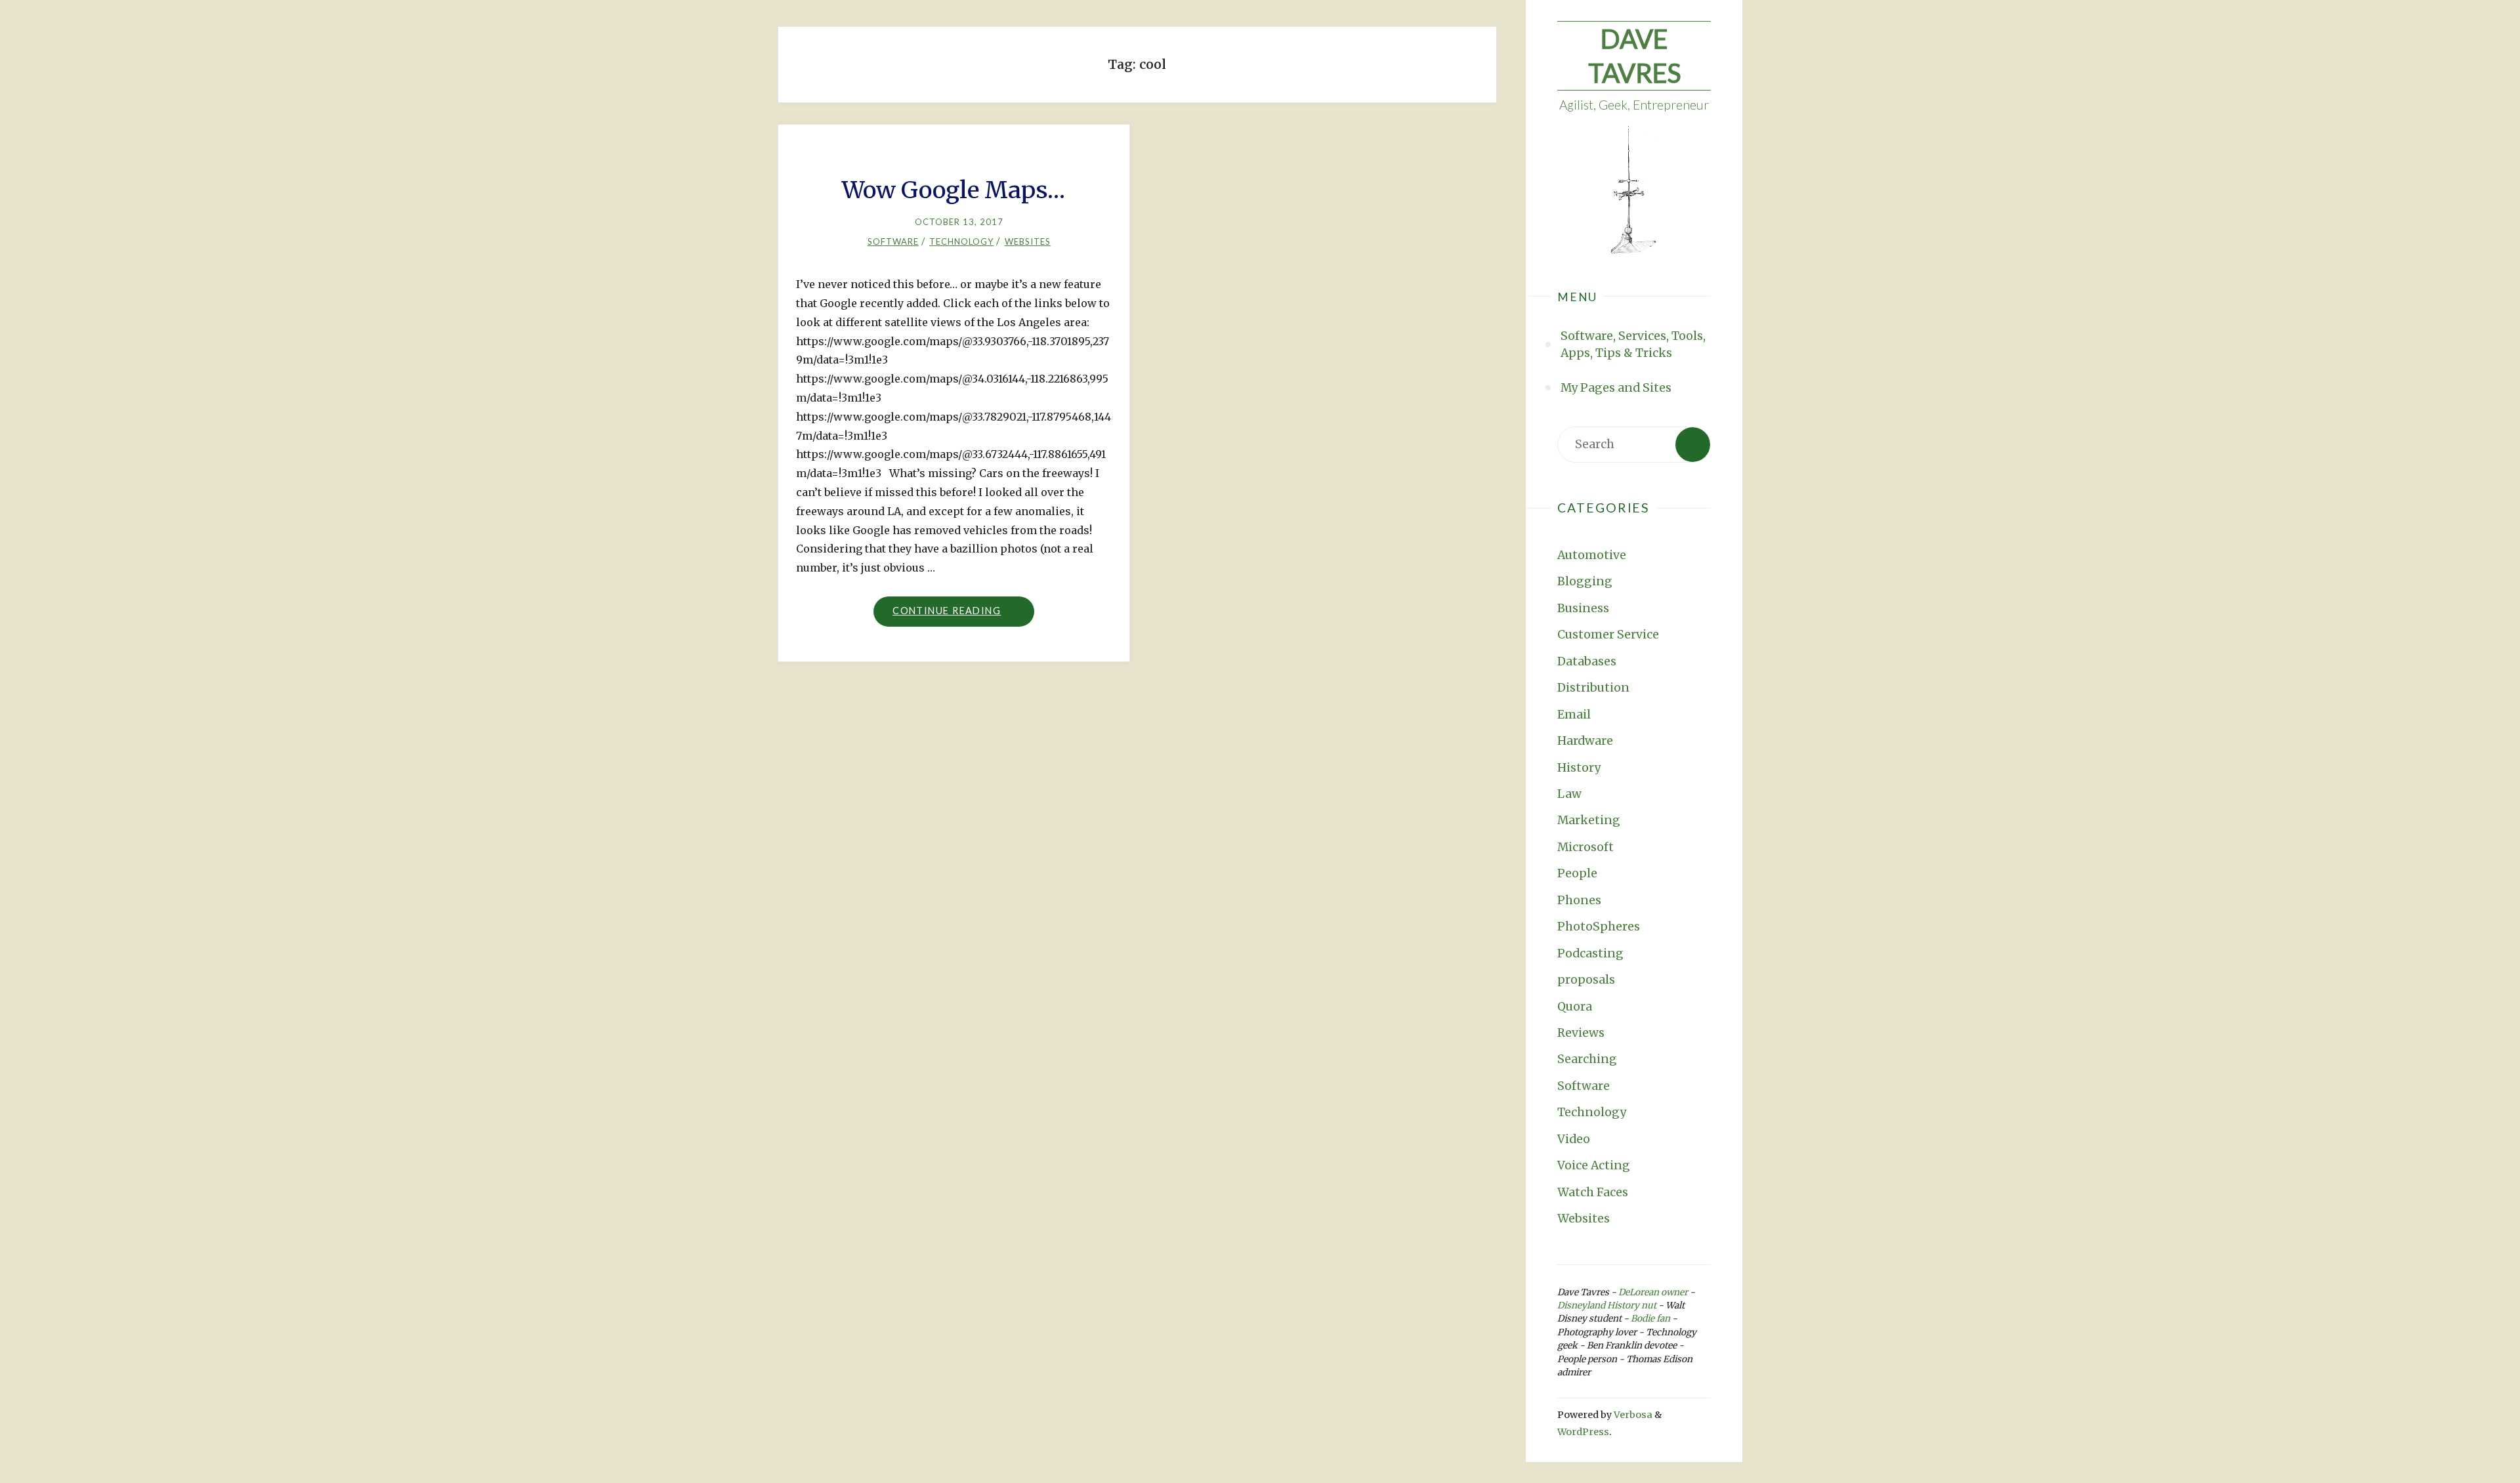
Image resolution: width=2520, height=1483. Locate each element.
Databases (1587, 661)
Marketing (1589, 820)
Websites (1584, 1219)
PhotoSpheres (1599, 927)
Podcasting (1590, 953)
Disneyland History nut (1607, 1305)
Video (1574, 1139)
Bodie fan (1650, 1319)
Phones (1579, 900)
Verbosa (1632, 1415)
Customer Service (1608, 635)
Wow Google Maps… (954, 190)
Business (1583, 608)
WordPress (1583, 1432)
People (1577, 873)
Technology (1592, 1112)
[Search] (1693, 445)
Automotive (1592, 555)
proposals (1586, 980)
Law (1569, 794)
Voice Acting (1594, 1165)
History (1579, 768)
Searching (1587, 1059)
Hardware (1585, 741)
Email (1574, 715)
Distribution (1593, 688)
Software (1584, 1086)
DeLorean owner (1653, 1292)
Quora (1575, 1007)
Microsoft (1585, 847)
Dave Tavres (1634, 56)
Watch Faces (1593, 1192)
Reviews (1581, 1033)
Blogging (1585, 581)
